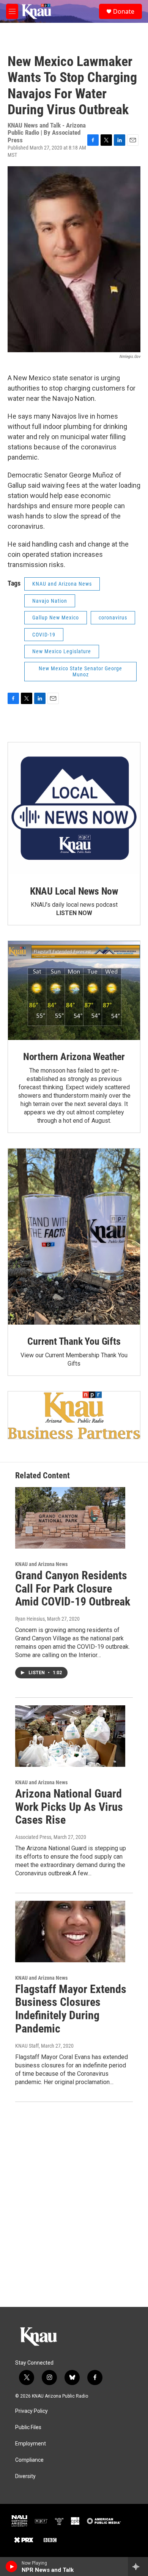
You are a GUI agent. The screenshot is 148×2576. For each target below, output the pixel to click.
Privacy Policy (31, 2411)
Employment (31, 2444)
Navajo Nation (50, 601)
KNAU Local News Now (74, 891)
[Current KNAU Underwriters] (74, 1415)
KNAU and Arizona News (62, 584)
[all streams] (138, 2567)
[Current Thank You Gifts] (74, 1237)
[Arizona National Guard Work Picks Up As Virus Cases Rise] (70, 1736)
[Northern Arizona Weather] (74, 990)
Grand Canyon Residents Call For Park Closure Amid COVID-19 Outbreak (73, 1589)
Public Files (28, 2427)
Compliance (29, 2460)
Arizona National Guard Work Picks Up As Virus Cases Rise (69, 1807)
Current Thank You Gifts (74, 1341)
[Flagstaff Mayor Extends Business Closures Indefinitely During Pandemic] (70, 1932)
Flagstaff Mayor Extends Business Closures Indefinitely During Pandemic (71, 2009)
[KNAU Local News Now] (74, 808)
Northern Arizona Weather (74, 1057)
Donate (124, 11)
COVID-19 (44, 635)
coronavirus (113, 618)
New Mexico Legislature (62, 651)
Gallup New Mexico (56, 618)
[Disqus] (74, 2204)
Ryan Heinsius (30, 1619)
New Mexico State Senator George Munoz (80, 672)
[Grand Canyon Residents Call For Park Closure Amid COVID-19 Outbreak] (70, 1518)
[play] (12, 2567)
